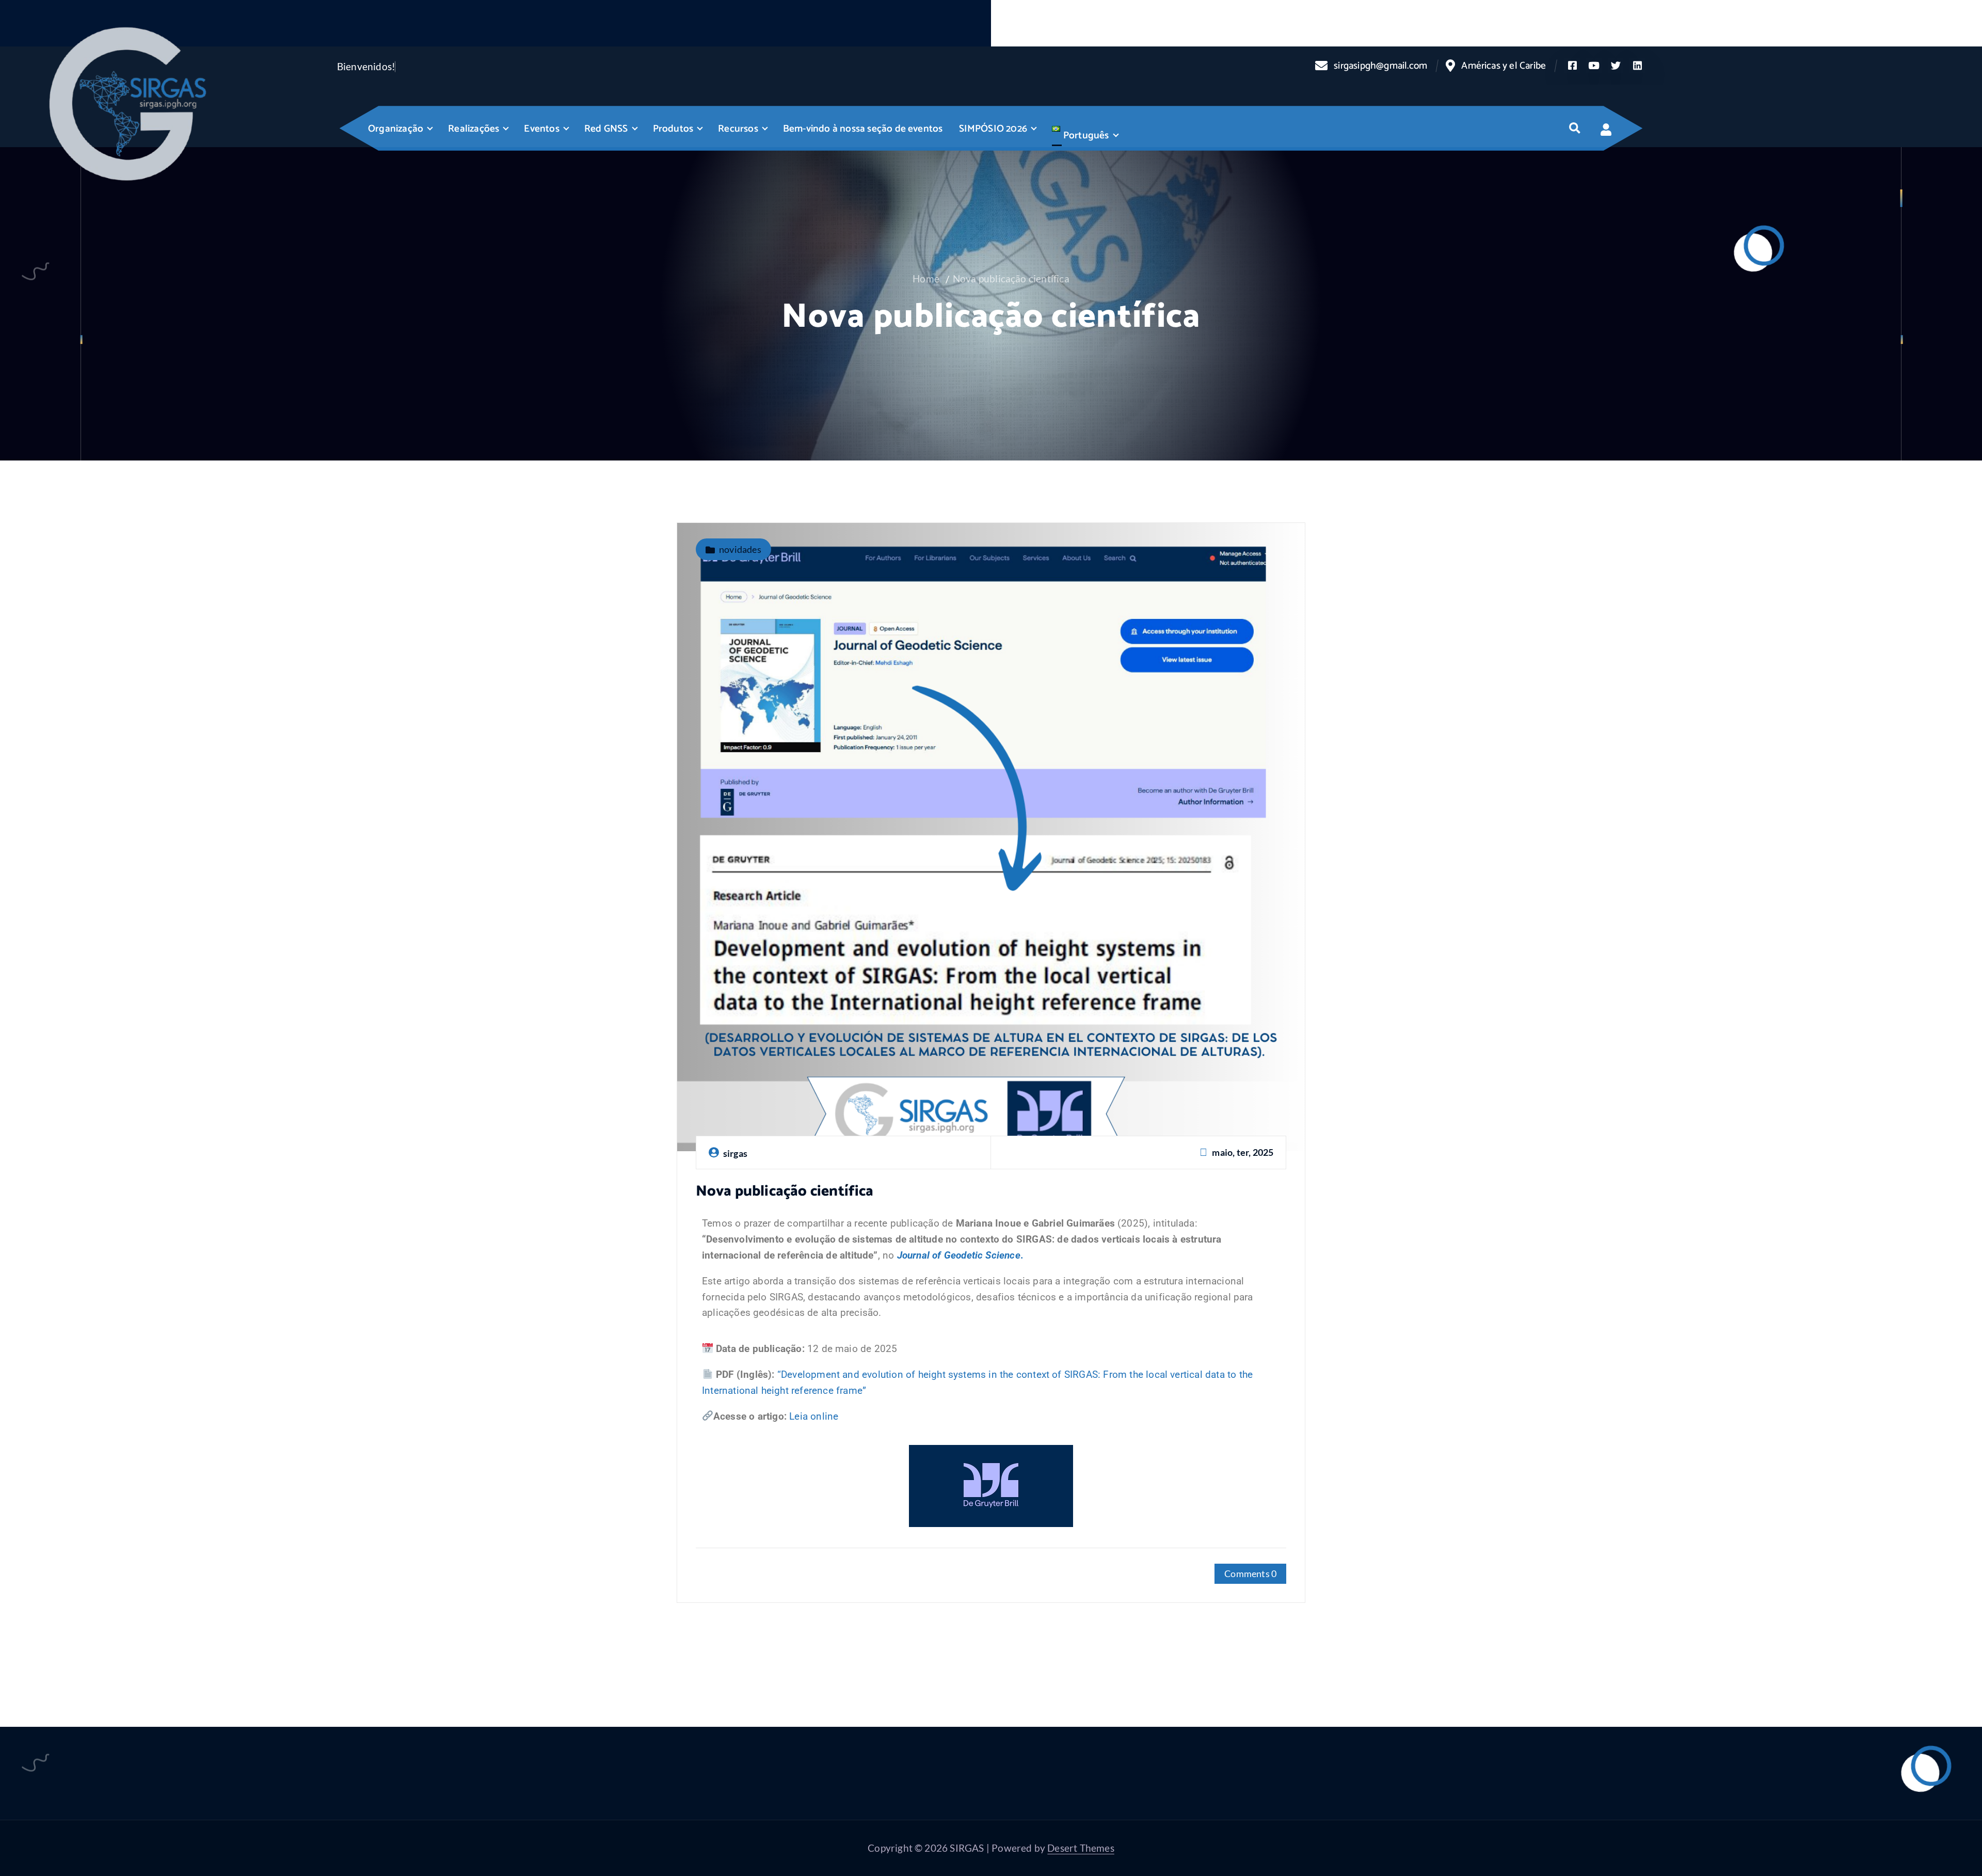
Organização (396, 129)
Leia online (814, 1416)
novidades (740, 549)
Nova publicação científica (1011, 279)
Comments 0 (1250, 1573)
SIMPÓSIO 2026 (993, 129)
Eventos (541, 129)
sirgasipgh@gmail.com (1380, 66)
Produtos (673, 129)
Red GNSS (606, 129)
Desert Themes (1081, 1848)
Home (926, 279)
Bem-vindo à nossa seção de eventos (863, 129)
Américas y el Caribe (1504, 66)
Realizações (474, 129)
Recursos (738, 129)
